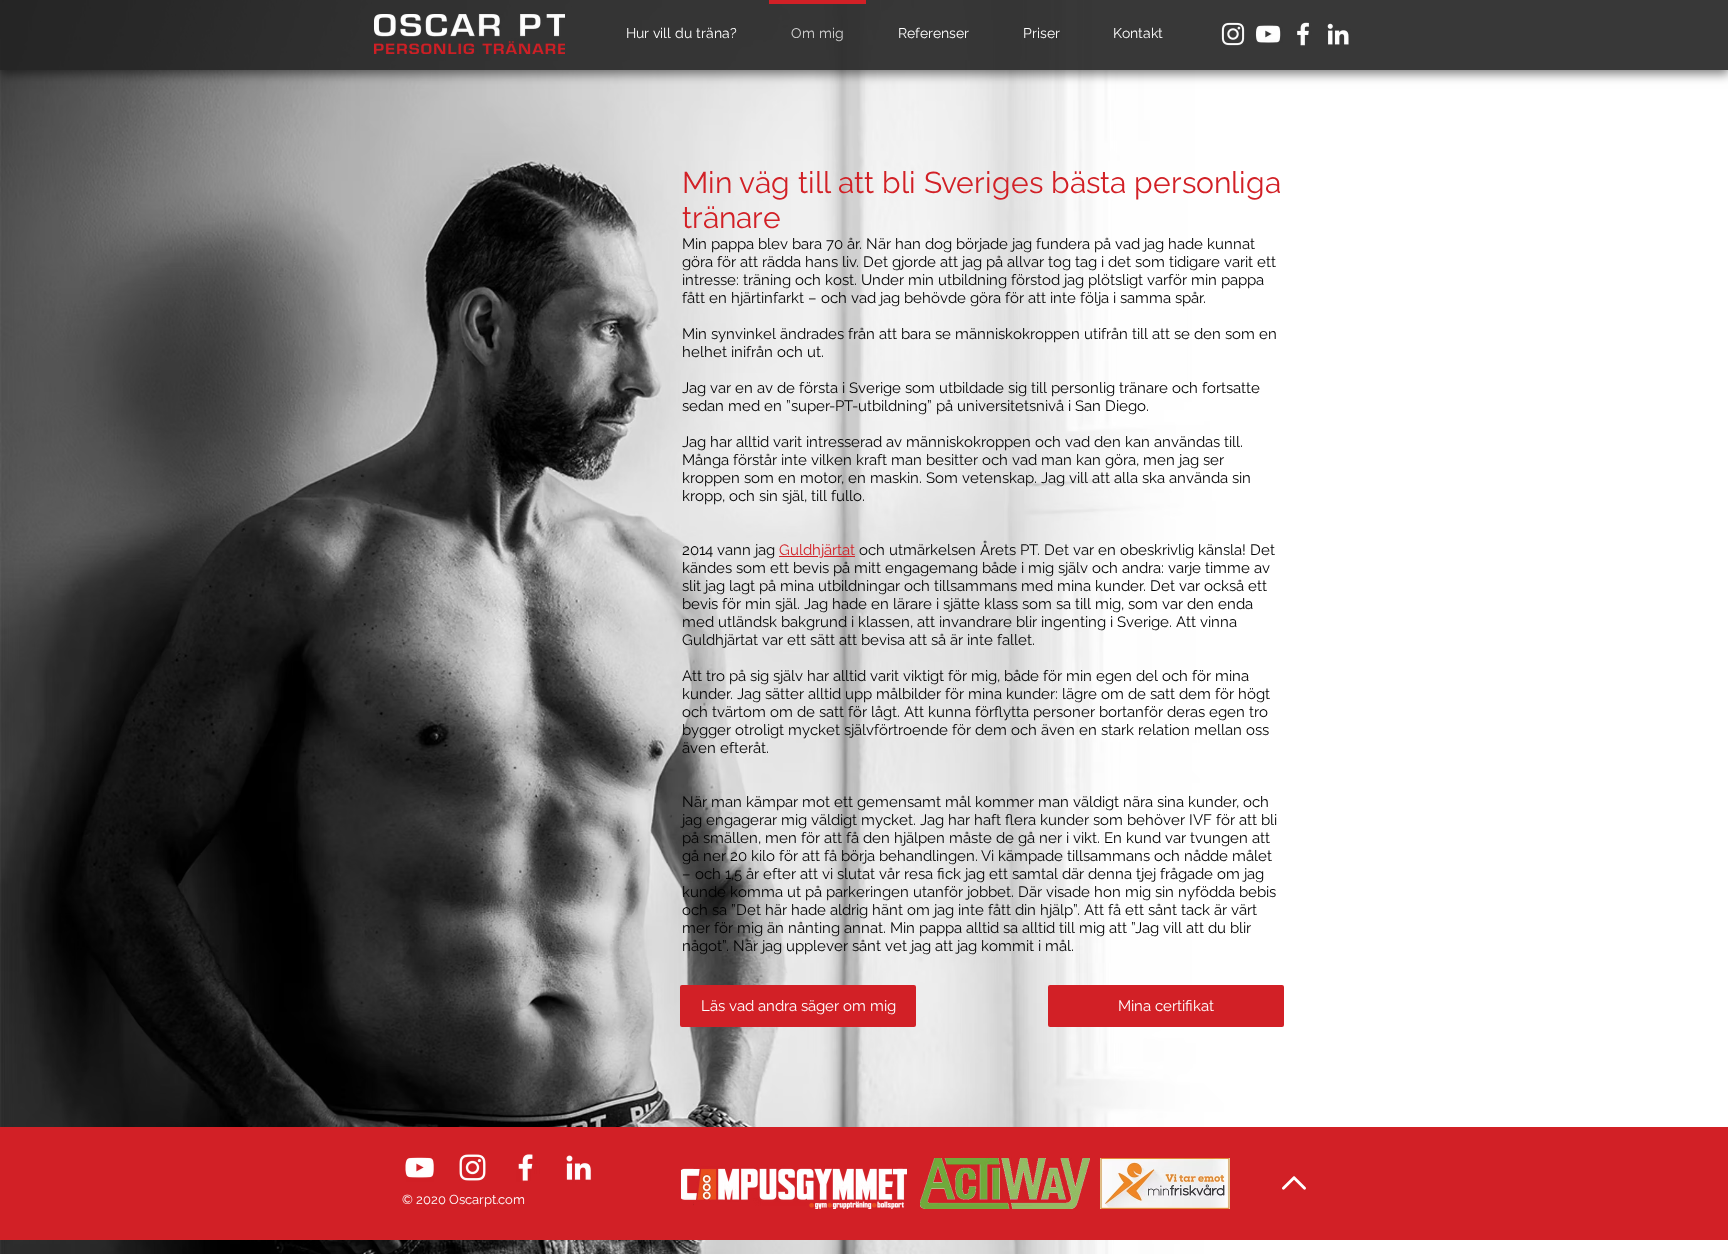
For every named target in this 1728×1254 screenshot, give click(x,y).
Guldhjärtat (817, 550)
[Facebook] (1303, 34)
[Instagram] (1233, 34)
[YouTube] (1268, 34)
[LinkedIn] (1338, 34)
